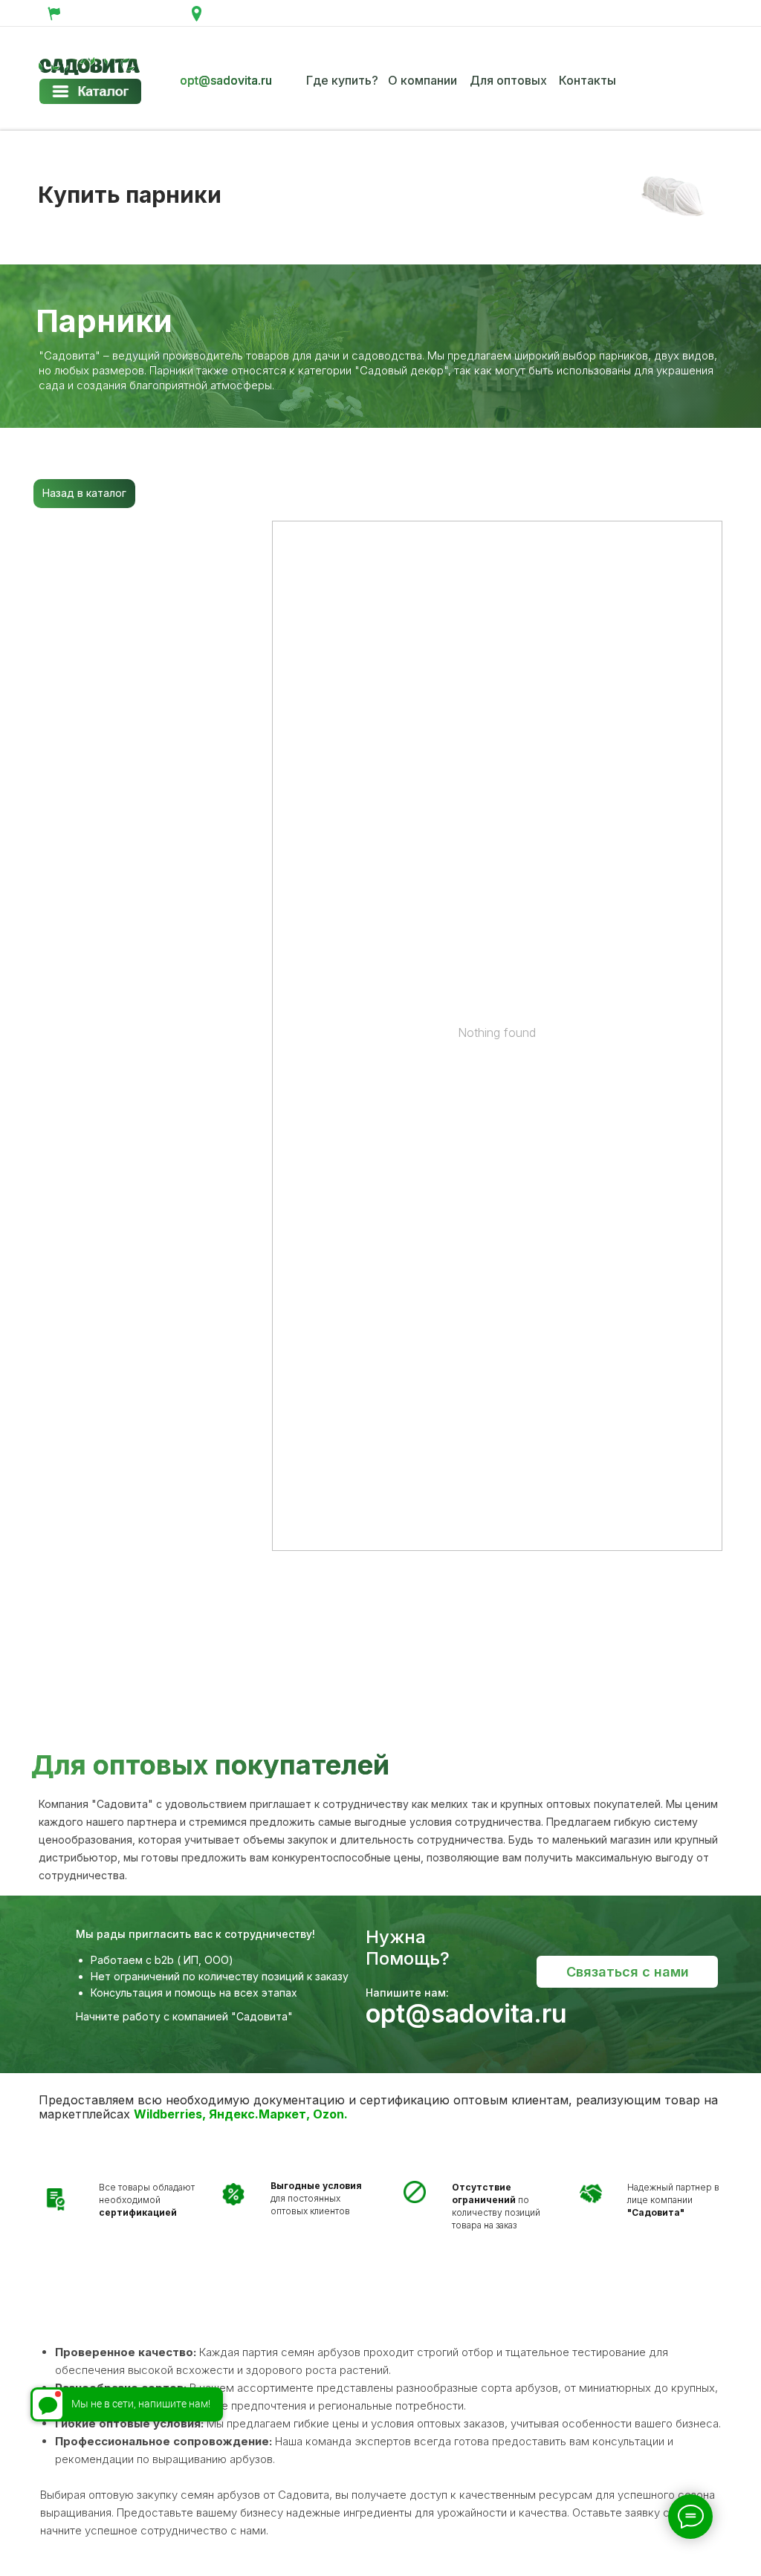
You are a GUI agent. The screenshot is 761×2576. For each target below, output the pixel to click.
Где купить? (342, 80)
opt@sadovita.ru (226, 80)
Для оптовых (508, 80)
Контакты (587, 80)
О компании (422, 80)
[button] (627, 1972)
